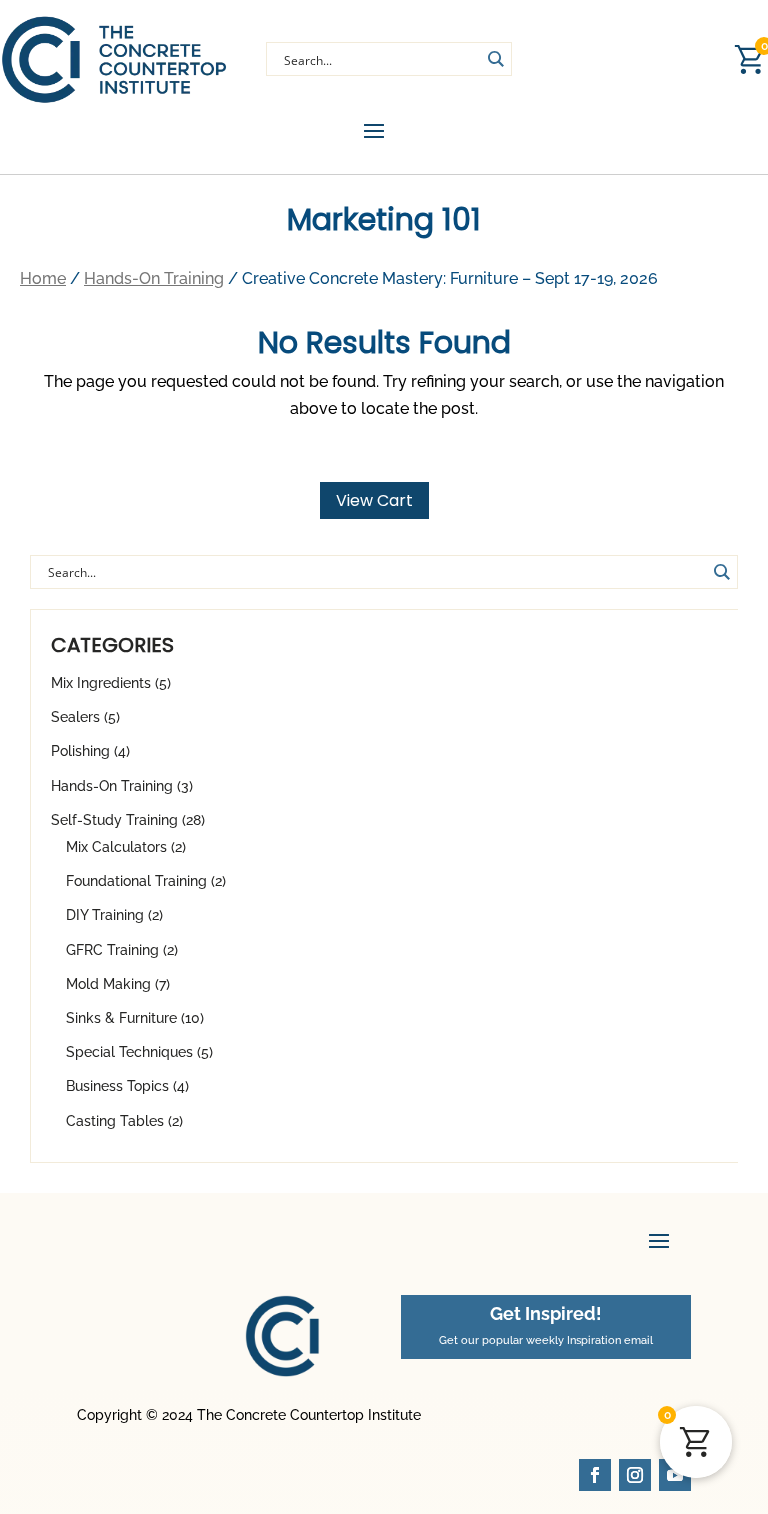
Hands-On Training (112, 786)
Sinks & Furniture (121, 1018)
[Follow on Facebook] (595, 1475)
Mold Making (108, 984)
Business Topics (117, 1086)
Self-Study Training (114, 820)
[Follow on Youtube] (675, 1475)
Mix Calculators (116, 847)
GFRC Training (112, 950)
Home (43, 278)
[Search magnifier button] (495, 59)
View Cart (374, 500)
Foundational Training (136, 881)
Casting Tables (115, 1121)
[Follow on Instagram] (635, 1475)
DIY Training (105, 915)
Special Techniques (129, 1052)
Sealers (75, 717)
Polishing (80, 751)
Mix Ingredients (101, 683)
